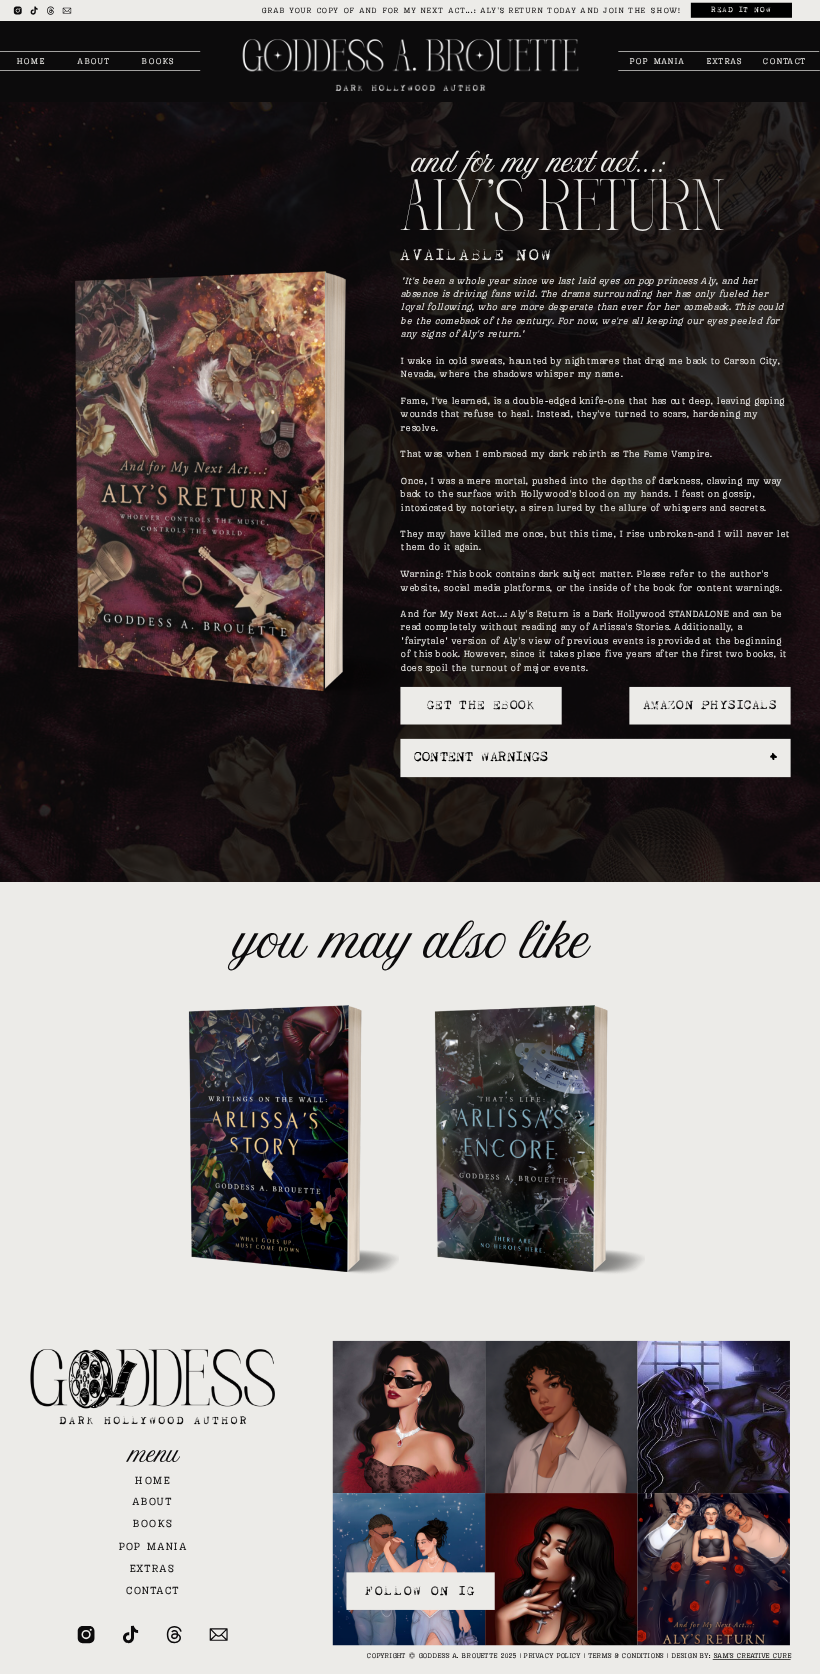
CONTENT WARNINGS (481, 757)
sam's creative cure (752, 1656)
